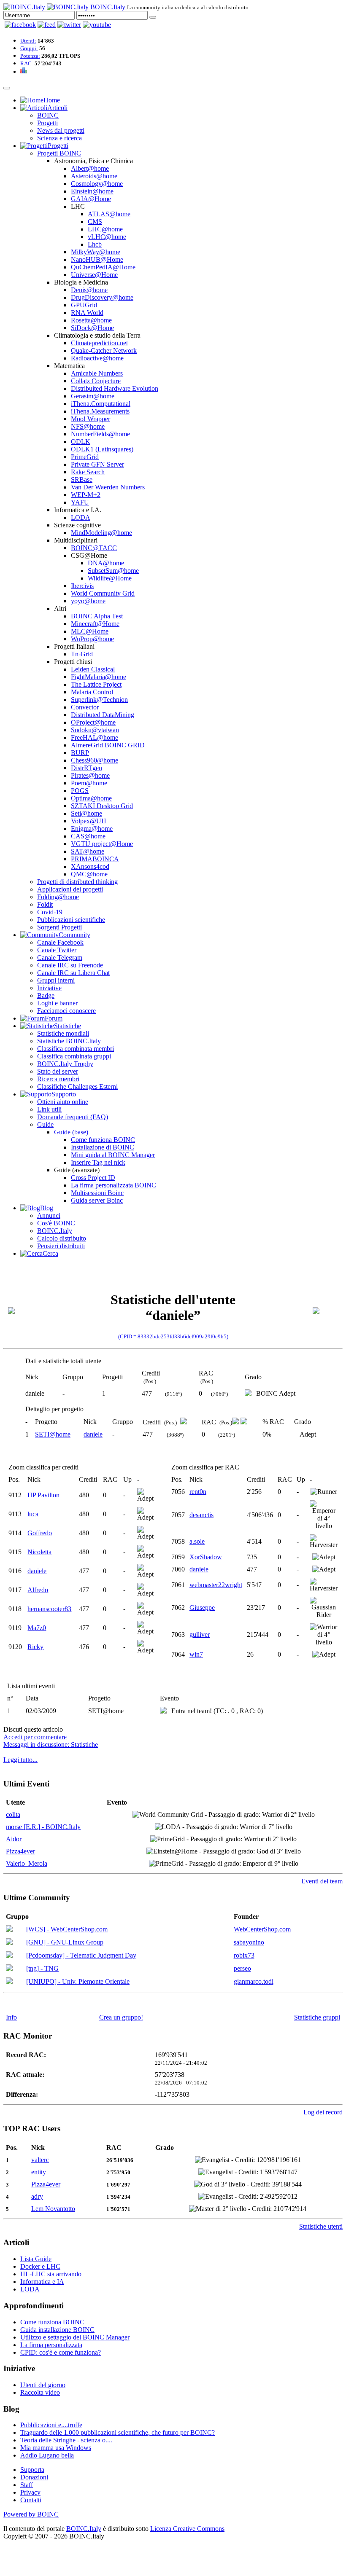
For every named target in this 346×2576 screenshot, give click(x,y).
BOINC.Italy (55, 1231)
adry (37, 2196)
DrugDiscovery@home (102, 297)
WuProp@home (92, 639)
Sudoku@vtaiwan (95, 730)
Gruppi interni (56, 980)
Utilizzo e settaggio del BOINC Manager (75, 2337)
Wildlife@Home (110, 578)
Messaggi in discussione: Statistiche (51, 1745)
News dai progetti (61, 130)
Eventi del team (322, 1881)
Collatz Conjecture (96, 381)
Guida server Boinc (97, 1200)
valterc (40, 2160)
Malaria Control (92, 692)
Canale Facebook (60, 942)
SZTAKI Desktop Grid (102, 806)
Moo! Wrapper (91, 419)
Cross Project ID (93, 1178)
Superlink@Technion (99, 700)
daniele (93, 1434)
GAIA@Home (91, 199)
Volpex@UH (89, 821)
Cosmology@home (97, 184)
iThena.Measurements (100, 411)
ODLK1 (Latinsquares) (102, 449)
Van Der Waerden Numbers (108, 487)
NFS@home (88, 426)
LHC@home (105, 229)
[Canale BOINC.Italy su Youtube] (47, 25)
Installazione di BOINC (103, 1147)
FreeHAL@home (95, 737)
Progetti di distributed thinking (77, 882)
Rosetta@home (91, 320)
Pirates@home (90, 775)
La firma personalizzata (51, 2345)
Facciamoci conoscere (66, 1011)
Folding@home (58, 897)
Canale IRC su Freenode (70, 965)
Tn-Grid (82, 654)
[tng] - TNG (42, 1968)
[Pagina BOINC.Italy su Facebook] (20, 25)
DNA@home (106, 563)
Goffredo (40, 1533)
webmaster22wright (216, 1585)
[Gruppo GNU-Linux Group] (9, 1943)
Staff (27, 2485)
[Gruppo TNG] (9, 1969)
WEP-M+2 (86, 495)
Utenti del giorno (43, 2385)
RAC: (27, 63)
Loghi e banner (57, 1003)
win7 (196, 1654)
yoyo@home (88, 601)
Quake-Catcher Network (104, 351)
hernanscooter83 (49, 1609)
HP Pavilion (43, 1495)
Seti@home (86, 813)
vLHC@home (107, 237)
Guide (45, 1124)
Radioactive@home (97, 358)
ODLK (81, 442)
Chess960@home (95, 760)
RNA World (87, 313)
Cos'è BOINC (56, 1223)
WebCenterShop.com (262, 1929)
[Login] (153, 17)
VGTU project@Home (102, 844)
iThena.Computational (101, 404)
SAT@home (88, 851)
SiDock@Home (92, 328)
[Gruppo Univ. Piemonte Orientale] (9, 1982)
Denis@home (89, 290)
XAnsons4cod (90, 866)
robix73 (244, 1955)
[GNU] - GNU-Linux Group (65, 1942)
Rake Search (88, 472)
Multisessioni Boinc (97, 1193)
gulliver (200, 1635)
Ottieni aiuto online (63, 1102)
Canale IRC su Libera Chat (73, 973)
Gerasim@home (93, 396)
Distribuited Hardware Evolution (115, 388)
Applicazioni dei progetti (70, 889)
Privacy (30, 2492)
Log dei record (323, 2112)
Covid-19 (50, 912)
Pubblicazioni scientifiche (71, 920)
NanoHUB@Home (97, 259)
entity (39, 2172)
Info (11, 2017)
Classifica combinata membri (76, 1049)
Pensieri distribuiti (61, 1246)
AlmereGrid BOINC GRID (108, 745)
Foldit (45, 904)
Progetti (47, 123)
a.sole (197, 1541)
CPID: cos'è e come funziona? (61, 2352)
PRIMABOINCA (95, 859)
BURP (80, 753)
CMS (95, 222)
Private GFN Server (97, 464)
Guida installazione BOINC (57, 2330)
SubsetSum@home (113, 571)
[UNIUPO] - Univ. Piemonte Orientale (78, 1981)
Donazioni (34, 2477)
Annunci (49, 1215)
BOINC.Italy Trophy (65, 1064)
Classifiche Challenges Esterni (77, 1087)
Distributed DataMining (103, 715)
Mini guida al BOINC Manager (113, 1155)
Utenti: (28, 41)
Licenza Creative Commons (187, 2529)
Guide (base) (71, 1132)
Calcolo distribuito (62, 1238)
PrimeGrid (85, 457)
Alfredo (38, 1590)
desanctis (201, 1515)
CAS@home (88, 836)
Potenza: (30, 56)
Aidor (14, 1839)
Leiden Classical (93, 669)
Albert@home (90, 168)
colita (13, 1814)
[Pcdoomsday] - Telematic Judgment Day (81, 1955)
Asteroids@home (94, 176)
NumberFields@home (100, 434)
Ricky (35, 1647)
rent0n (198, 1492)
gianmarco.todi (254, 1981)
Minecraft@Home (95, 624)
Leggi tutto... (20, 1760)
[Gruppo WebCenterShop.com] (9, 1930)
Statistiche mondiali (63, 1033)
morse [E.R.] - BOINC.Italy (43, 1827)
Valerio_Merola (27, 1863)
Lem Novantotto (53, 2209)
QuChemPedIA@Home (103, 267)
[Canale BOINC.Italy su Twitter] (69, 25)
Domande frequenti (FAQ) (73, 1117)
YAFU (80, 502)
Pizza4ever (20, 1851)
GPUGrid (84, 305)
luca (33, 1514)
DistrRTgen (86, 768)
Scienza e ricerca (59, 138)
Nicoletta (39, 1552)
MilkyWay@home (96, 252)
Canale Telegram (60, 958)
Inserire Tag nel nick (98, 1162)
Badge (46, 995)
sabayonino (249, 1942)
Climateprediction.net (99, 343)
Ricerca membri (58, 1079)
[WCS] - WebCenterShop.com (67, 1929)
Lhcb (95, 244)
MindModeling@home (101, 533)
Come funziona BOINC (103, 1140)
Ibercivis (82, 586)
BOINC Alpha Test (97, 616)
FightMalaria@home (99, 677)
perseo (242, 1968)
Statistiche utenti (321, 2226)
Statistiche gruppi (317, 2017)
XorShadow (206, 1557)
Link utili (49, 1109)
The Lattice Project (96, 684)
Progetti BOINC (59, 153)
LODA (81, 517)
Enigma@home (92, 829)
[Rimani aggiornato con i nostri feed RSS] (97, 25)
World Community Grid (103, 593)
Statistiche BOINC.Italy (69, 1041)
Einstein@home (92, 191)
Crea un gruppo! (121, 2017)
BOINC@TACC (94, 548)
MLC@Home (90, 631)
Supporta (32, 2470)
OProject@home (93, 722)
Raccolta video (40, 2392)
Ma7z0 (37, 1628)
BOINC (48, 115)
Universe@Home (94, 275)
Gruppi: (29, 48)
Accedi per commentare (35, 1737)
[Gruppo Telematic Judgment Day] (9, 1956)
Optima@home (91, 798)
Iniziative (49, 988)
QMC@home (89, 874)
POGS (80, 791)
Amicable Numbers (97, 373)
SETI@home (53, 1434)
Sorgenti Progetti (59, 927)
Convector (85, 707)
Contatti (31, 2500)
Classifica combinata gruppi (74, 1056)
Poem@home (89, 783)
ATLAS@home (109, 214)
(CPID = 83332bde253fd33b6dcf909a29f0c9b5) (173, 1336)
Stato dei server (58, 1071)
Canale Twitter (57, 950)
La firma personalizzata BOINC (114, 1185)
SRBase (82, 479)
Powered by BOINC (31, 2514)
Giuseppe (202, 1608)
